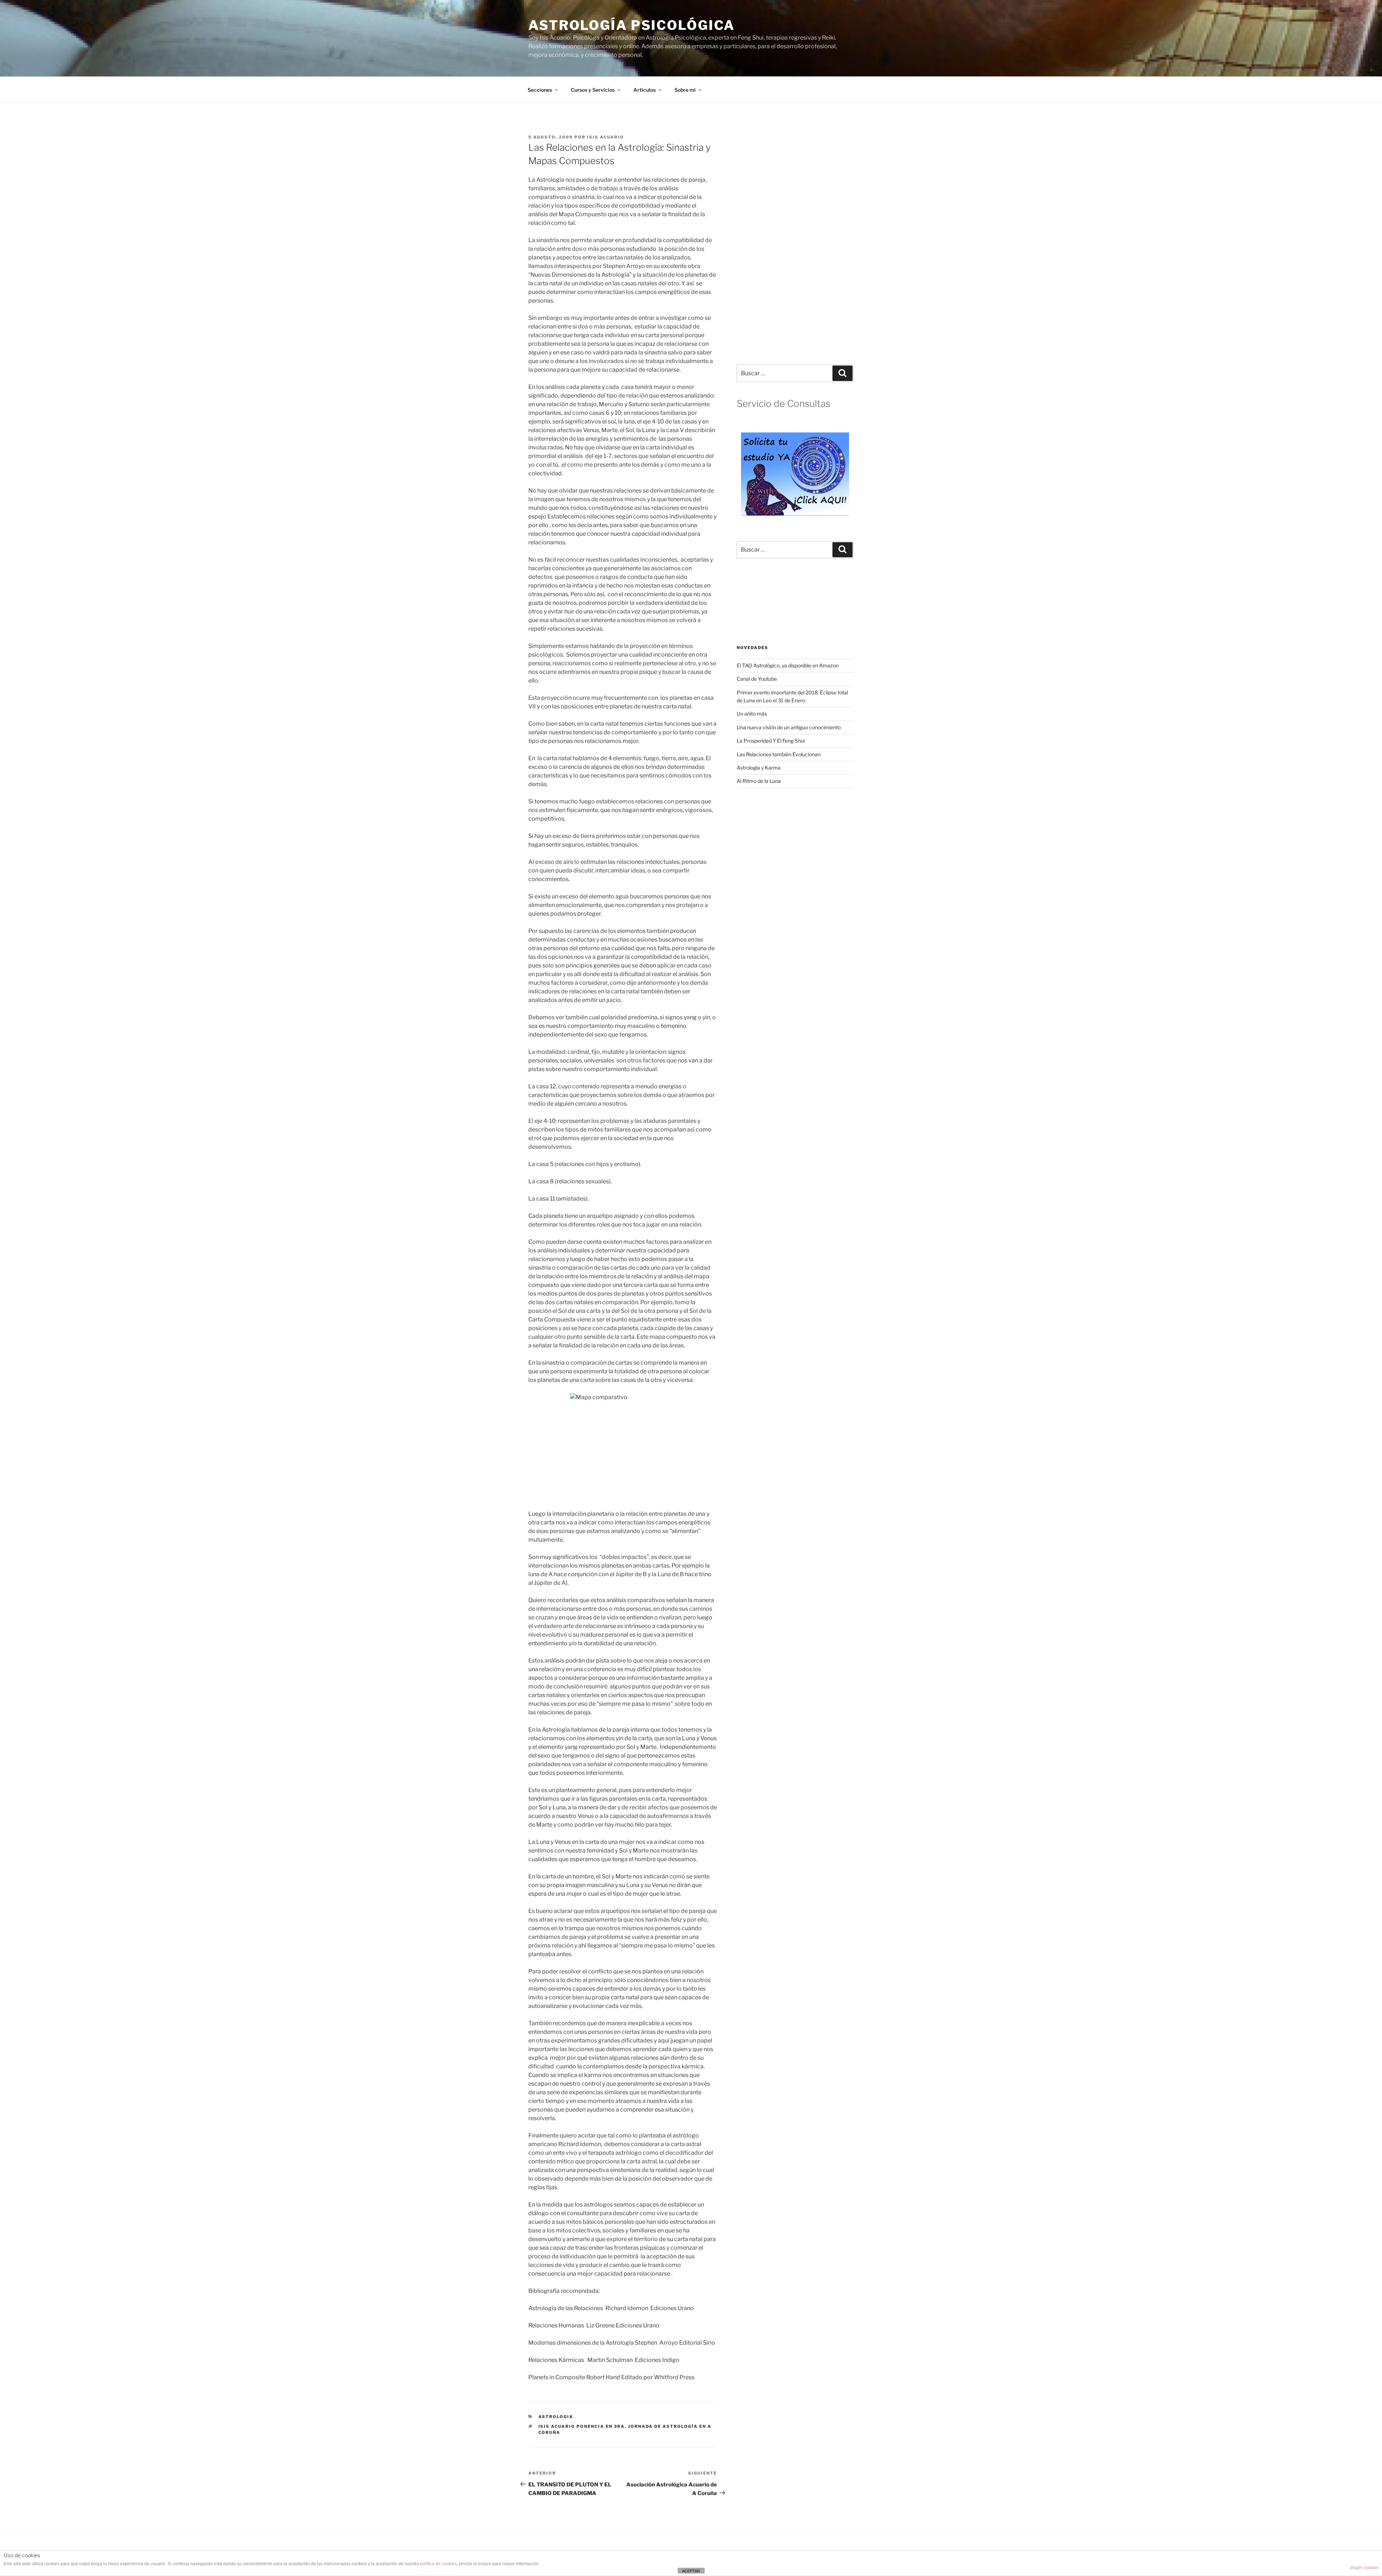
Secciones (540, 90)
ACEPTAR (691, 2571)
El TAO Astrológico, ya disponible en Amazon (788, 665)
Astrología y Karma (759, 768)
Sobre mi (685, 90)
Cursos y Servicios (593, 90)
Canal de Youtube (757, 679)
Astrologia (556, 2417)
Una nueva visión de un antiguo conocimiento (789, 727)
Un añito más (752, 714)
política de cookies (439, 2564)
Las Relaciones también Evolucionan (779, 754)
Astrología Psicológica (632, 25)
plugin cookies (1364, 2568)
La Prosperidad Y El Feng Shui (771, 741)
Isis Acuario (606, 137)
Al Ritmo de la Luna (759, 781)
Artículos (645, 90)
